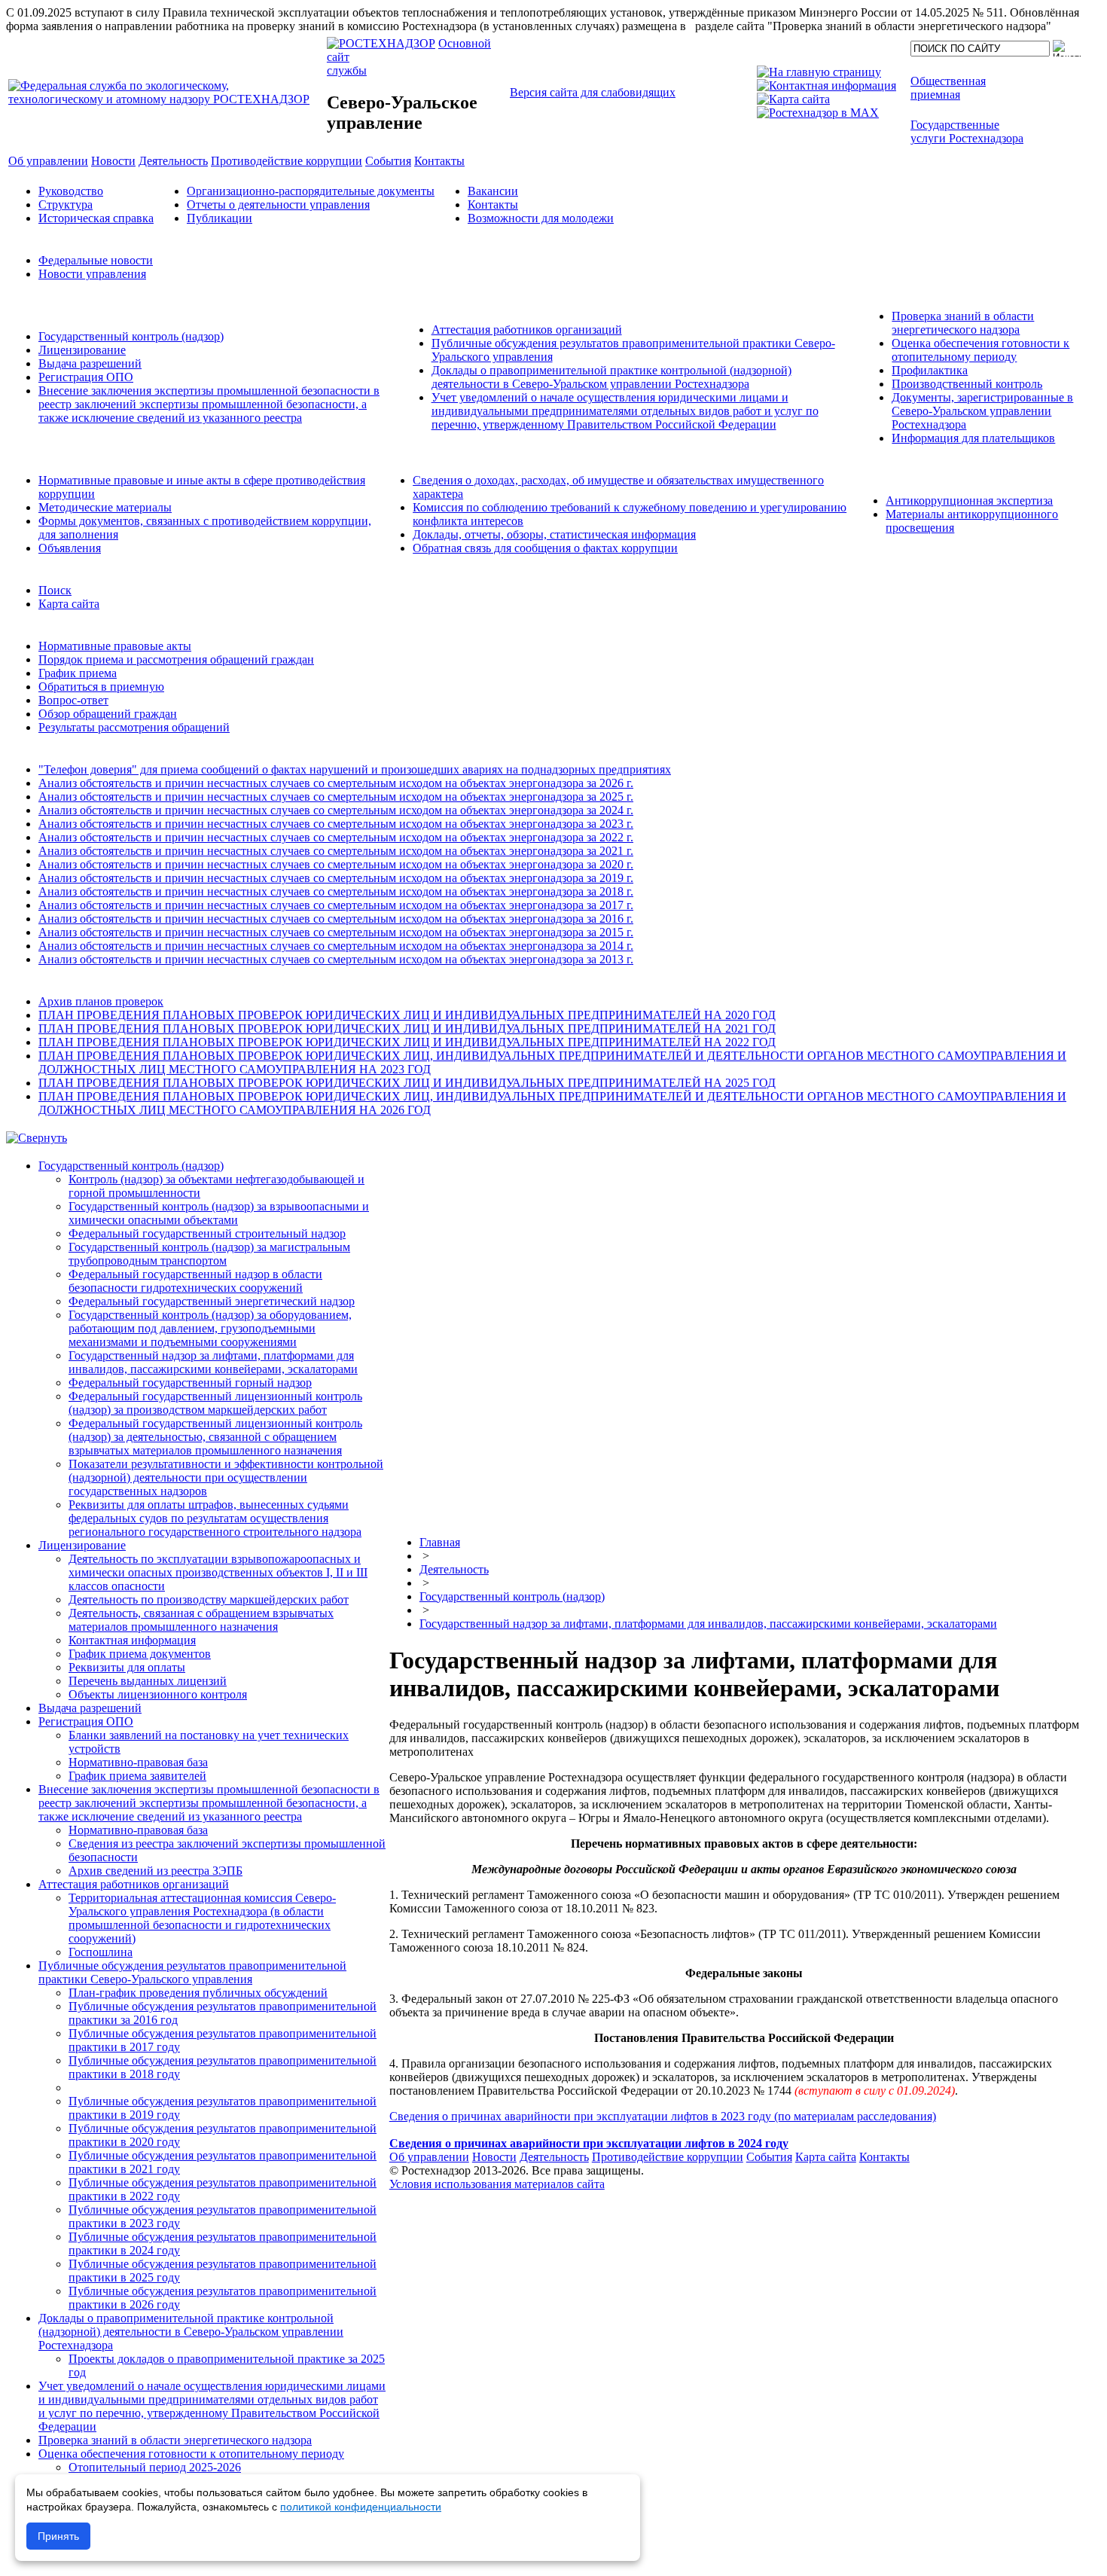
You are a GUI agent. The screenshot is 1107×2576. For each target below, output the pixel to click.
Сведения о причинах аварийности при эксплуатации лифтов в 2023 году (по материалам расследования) (663, 2116)
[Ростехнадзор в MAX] (818, 113)
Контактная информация (132, 1640)
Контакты (493, 204)
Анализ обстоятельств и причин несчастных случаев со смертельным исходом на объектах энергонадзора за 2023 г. (336, 824)
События (769, 2157)
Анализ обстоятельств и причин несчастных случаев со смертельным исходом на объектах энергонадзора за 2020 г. (336, 864)
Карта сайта (69, 604)
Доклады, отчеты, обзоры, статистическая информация (554, 534)
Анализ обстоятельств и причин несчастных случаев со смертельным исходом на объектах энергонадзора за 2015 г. (336, 932)
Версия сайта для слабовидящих (593, 92)
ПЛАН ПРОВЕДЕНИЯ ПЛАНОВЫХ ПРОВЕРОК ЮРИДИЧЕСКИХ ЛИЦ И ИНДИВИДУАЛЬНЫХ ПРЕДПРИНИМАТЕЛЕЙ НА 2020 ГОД (407, 1015)
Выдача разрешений (90, 363)
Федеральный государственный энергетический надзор (212, 1301)
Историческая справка (96, 218)
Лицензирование (82, 350)
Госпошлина (101, 1952)
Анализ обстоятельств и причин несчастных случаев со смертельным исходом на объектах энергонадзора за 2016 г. (336, 919)
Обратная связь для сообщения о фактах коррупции (545, 548)
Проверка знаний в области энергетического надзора (963, 323)
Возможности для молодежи (541, 218)
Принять (58, 2536)
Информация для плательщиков (973, 438)
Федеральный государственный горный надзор (190, 1383)
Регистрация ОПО (86, 377)
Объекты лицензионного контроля (158, 1694)
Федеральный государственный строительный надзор (207, 1233)
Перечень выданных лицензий (148, 1681)
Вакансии (493, 191)
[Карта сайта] (793, 99)
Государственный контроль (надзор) (131, 336)
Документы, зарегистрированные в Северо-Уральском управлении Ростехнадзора (982, 411)
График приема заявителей (137, 1776)
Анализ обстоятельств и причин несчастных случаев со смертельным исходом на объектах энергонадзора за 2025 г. (336, 797)
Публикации (220, 218)
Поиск (55, 590)
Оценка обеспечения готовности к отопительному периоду (980, 350)
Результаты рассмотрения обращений (134, 727)
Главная (440, 1542)
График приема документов (140, 1654)
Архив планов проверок (101, 1001)
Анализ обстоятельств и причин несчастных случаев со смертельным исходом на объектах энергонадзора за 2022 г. (336, 837)
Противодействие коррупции (668, 2157)
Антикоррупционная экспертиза (969, 501)
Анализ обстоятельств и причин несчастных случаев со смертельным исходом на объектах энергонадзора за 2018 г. (336, 891)
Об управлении (429, 2157)
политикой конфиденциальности (361, 2507)
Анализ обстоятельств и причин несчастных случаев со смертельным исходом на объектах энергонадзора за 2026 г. (336, 783)
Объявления (70, 548)
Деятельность (454, 1569)
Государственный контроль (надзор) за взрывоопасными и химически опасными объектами (219, 1213)
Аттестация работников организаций (527, 330)
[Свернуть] (37, 1138)
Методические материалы (105, 507)
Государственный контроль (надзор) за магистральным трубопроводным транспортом (209, 1254)
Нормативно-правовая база (138, 1762)
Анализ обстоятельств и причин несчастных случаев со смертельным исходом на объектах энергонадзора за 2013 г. (336, 959)
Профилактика (930, 370)
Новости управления (92, 274)
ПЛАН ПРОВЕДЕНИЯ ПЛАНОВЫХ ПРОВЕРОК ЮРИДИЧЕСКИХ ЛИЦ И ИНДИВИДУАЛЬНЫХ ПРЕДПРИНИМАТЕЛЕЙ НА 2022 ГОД (407, 1042)
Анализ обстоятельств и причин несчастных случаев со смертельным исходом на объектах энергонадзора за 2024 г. (336, 810)
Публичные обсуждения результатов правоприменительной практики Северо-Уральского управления (192, 1972)
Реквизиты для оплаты (127, 1667)
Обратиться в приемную (101, 687)
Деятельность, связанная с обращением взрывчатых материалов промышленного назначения (201, 1620)
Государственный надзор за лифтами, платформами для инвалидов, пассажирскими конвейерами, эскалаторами (213, 1362)
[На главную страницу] (819, 72)
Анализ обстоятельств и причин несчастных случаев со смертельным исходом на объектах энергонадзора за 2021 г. (336, 851)
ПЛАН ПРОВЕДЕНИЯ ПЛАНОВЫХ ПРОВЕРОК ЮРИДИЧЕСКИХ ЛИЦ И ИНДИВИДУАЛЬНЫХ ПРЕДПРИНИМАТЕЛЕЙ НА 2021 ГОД (407, 1029)
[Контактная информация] (826, 85)
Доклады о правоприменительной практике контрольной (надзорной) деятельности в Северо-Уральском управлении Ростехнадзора (611, 377)
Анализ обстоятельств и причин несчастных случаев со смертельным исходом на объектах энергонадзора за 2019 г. (336, 878)
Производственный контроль (967, 384)
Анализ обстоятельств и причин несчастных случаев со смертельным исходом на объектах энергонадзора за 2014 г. (336, 946)
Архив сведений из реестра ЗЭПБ (156, 1871)
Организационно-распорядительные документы (311, 191)
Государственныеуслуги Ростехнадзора (967, 131)
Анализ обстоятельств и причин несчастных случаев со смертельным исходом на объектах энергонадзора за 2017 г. (336, 905)
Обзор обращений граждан (108, 714)
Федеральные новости (96, 260)
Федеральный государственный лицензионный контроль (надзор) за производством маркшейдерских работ (215, 1403)
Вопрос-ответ (73, 700)
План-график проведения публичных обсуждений (198, 1993)
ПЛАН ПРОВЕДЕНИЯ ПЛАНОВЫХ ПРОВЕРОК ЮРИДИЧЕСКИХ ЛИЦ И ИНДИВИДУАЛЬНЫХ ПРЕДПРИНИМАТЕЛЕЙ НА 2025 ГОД (407, 1083)
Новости (494, 2157)
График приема (78, 673)
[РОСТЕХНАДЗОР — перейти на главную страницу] (166, 99)
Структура (66, 204)
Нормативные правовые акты (115, 646)
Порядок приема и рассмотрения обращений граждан (176, 659)
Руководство (71, 191)
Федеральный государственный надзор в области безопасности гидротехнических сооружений (195, 1281)
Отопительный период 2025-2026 (155, 2467)
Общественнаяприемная (948, 88)
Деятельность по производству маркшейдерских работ (209, 1599)
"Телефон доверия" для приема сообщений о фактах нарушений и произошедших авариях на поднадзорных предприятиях (355, 769)
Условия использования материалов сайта (497, 2184)
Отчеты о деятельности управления (278, 204)
